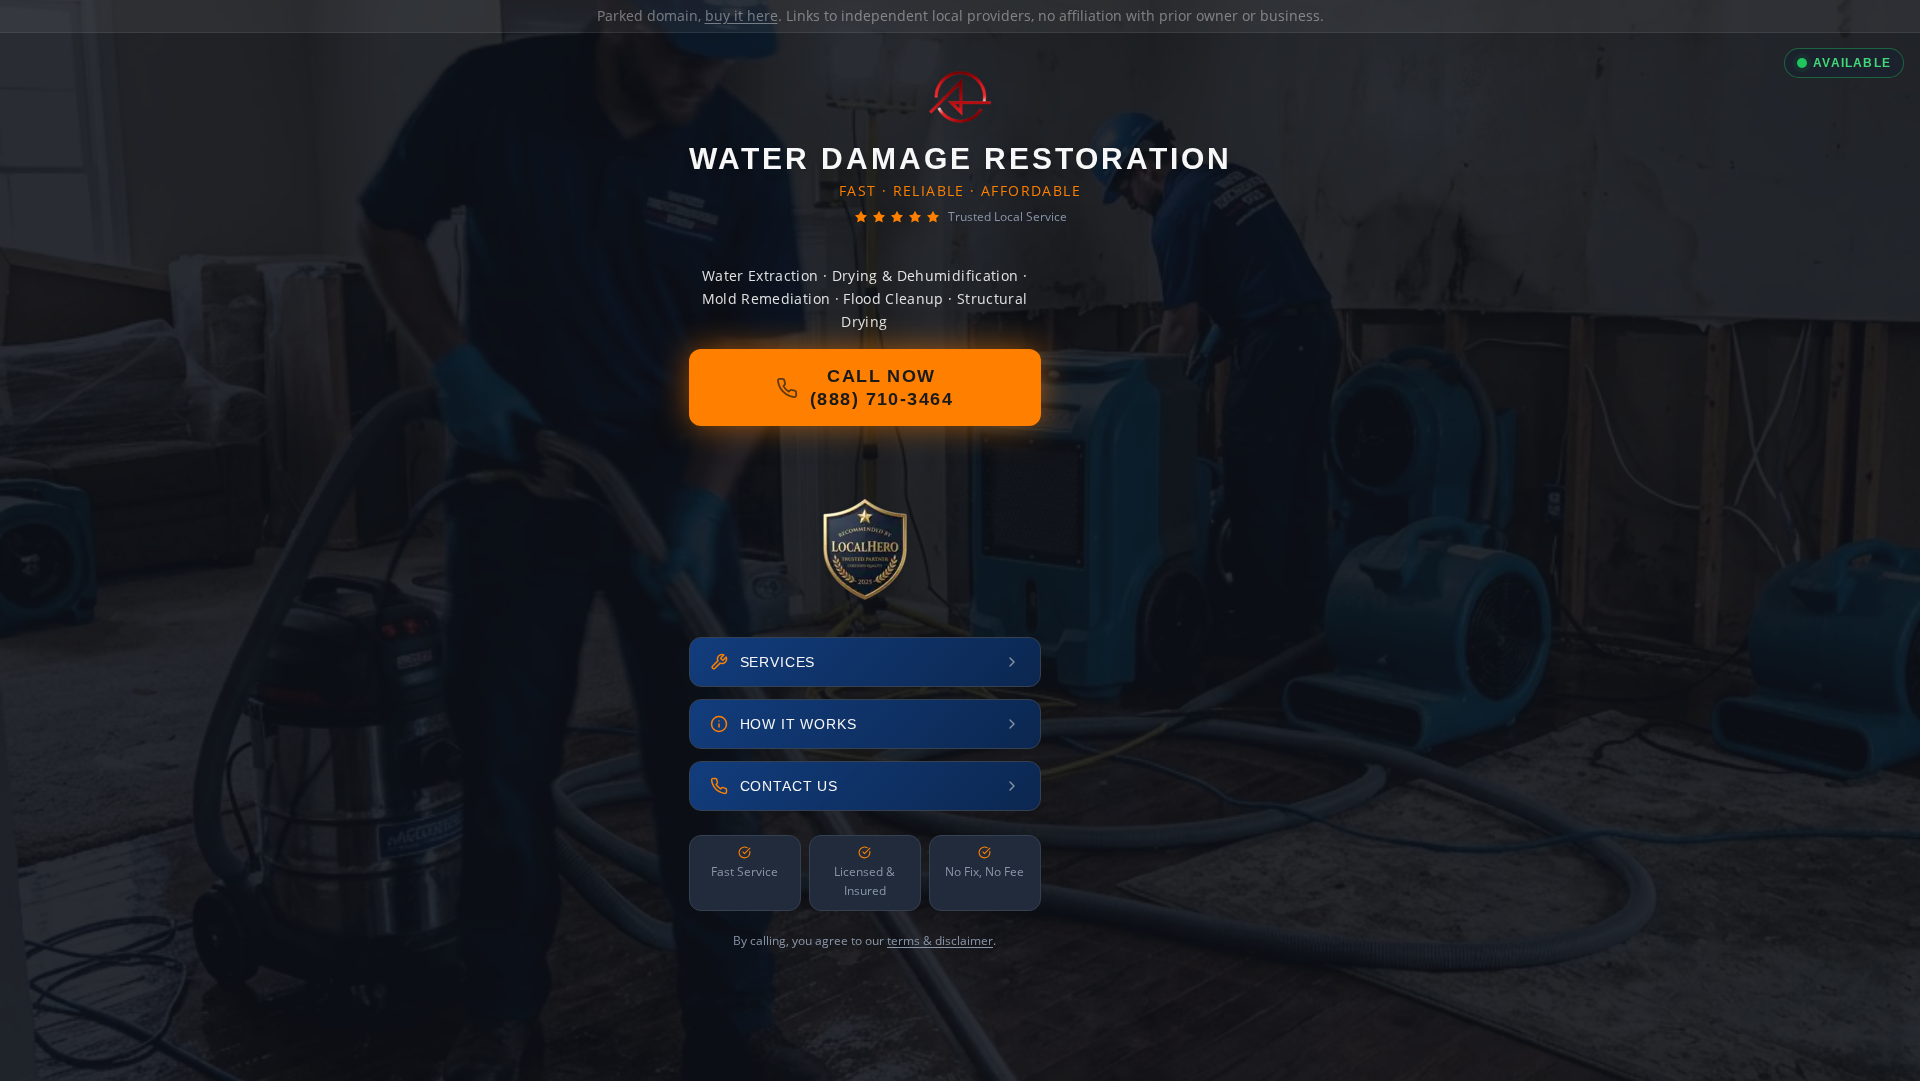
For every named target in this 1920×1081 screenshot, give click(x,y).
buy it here (741, 15)
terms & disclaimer (940, 940)
